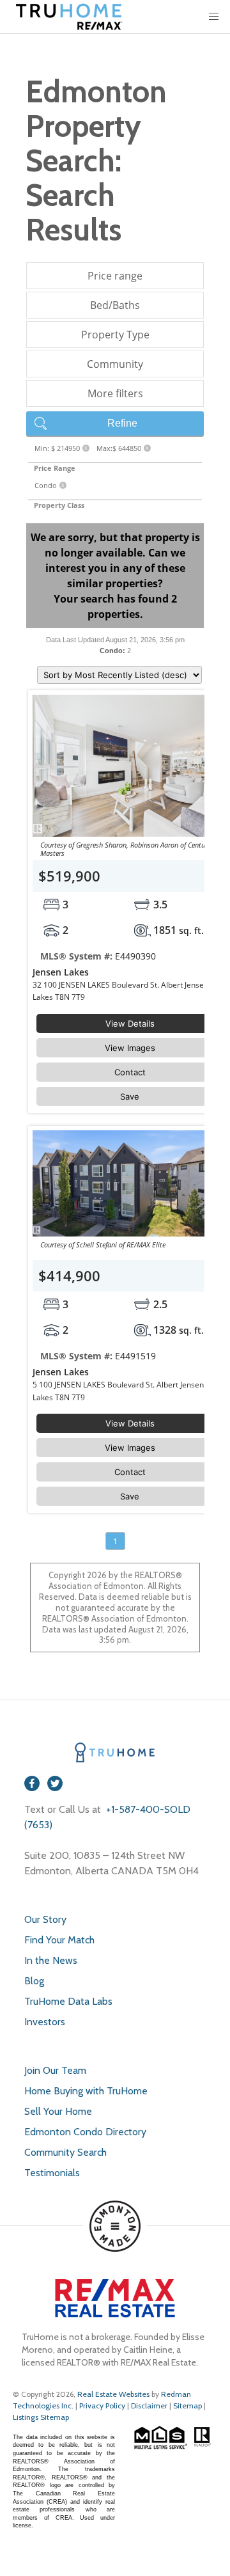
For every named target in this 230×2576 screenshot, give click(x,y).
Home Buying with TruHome (86, 2091)
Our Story (45, 1919)
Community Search (65, 2152)
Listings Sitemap (41, 2417)
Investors (45, 2022)
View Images (130, 1048)
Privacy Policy (102, 2406)
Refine (122, 423)
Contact (130, 1072)
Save (130, 1096)
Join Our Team (55, 2070)
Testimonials (52, 2173)
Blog (34, 1981)
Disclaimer (149, 2406)
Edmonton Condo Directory (85, 2132)
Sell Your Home (58, 2111)
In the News (51, 1960)
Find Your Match (59, 1940)
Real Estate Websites (114, 2394)
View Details (130, 1023)
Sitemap (188, 2406)
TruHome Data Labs (68, 2001)
